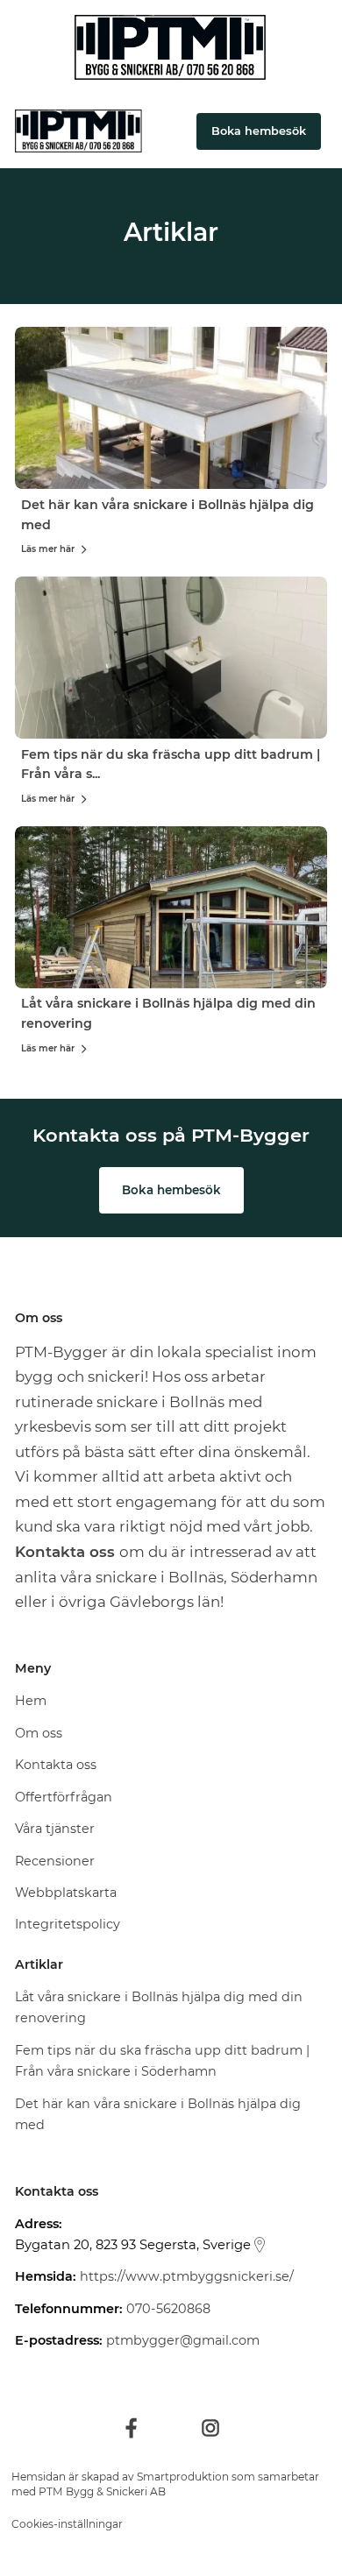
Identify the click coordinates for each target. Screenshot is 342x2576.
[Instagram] (210, 2428)
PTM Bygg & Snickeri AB (102, 2491)
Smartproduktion (183, 2477)
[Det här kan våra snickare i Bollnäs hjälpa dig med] (171, 408)
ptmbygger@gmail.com (183, 2340)
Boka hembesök (171, 1190)
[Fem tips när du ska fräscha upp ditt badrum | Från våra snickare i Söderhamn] (171, 658)
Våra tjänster (55, 1829)
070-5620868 (168, 2309)
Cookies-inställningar (67, 2524)
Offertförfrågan (64, 1797)
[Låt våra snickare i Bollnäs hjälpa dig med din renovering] (171, 907)
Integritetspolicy (68, 1924)
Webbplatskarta (66, 1893)
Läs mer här (48, 549)
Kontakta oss (56, 1765)
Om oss (39, 1733)
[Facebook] (132, 2428)
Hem (31, 1701)
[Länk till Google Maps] (260, 2245)
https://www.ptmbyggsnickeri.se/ (187, 2276)
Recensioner (55, 1861)
